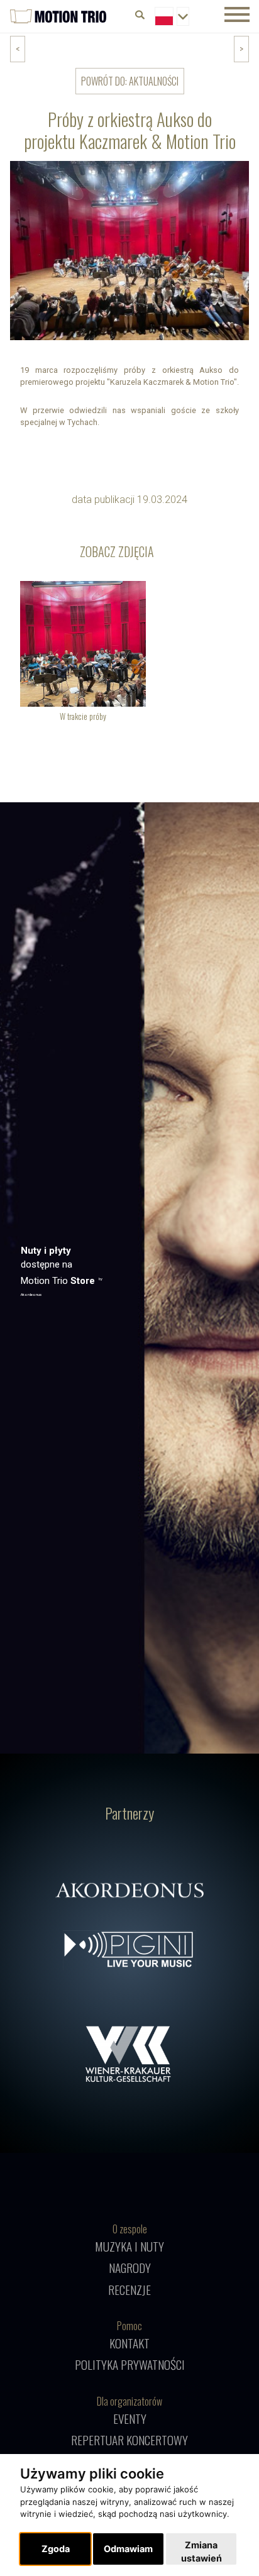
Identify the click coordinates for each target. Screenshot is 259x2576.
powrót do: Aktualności (130, 81)
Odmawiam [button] (128, 2549)
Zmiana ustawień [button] (201, 2552)
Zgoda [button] (56, 2549)
